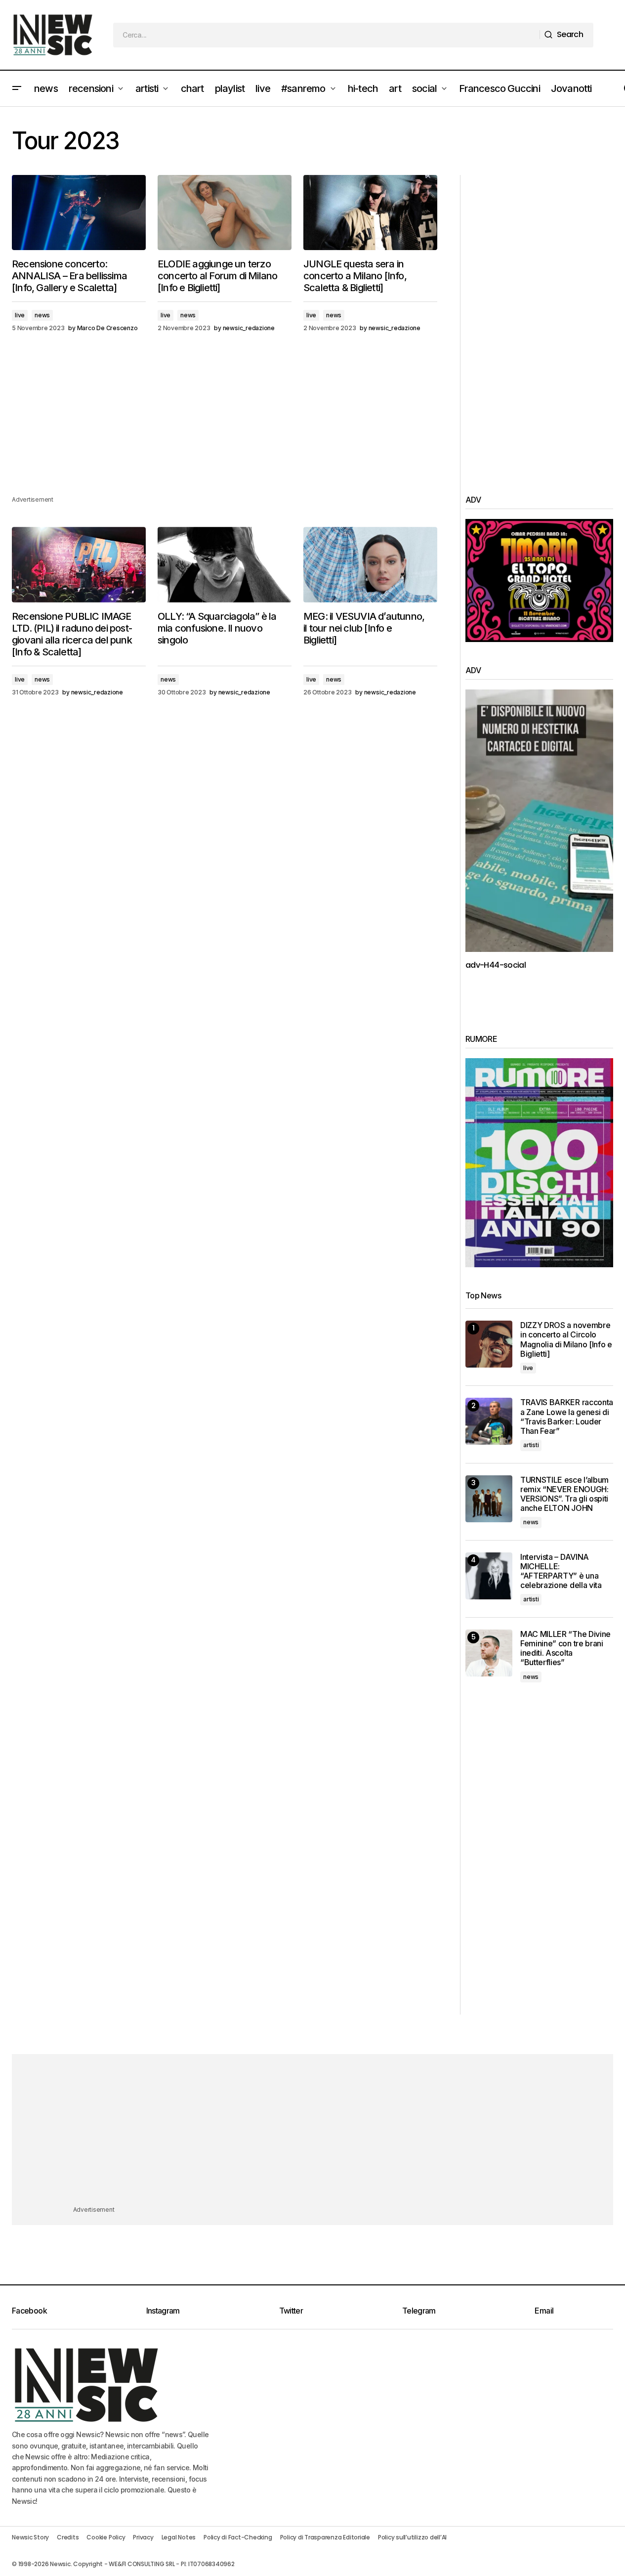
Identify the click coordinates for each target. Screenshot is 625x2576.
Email (544, 2311)
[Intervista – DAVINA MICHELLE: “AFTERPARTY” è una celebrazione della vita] (489, 1576)
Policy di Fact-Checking (238, 2537)
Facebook (29, 2311)
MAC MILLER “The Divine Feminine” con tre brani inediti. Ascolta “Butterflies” (565, 1649)
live (20, 315)
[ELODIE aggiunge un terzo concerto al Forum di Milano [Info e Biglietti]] (225, 213)
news (42, 315)
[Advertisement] (225, 425)
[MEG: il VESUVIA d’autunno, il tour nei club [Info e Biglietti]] (370, 564)
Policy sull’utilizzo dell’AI (412, 2537)
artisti (531, 1445)
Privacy (143, 2537)
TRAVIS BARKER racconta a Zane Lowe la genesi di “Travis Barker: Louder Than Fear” (567, 1417)
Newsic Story (30, 2537)
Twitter (291, 2311)
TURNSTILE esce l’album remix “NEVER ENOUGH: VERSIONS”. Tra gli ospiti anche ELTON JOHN (564, 1494)
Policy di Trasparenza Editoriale (325, 2537)
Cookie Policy (106, 2537)
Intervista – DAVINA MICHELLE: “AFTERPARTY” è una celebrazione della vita (561, 1571)
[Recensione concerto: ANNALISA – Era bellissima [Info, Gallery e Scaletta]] (79, 213)
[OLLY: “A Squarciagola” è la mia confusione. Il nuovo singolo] (225, 564)
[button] (17, 88)
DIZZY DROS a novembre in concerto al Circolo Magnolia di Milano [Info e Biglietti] (566, 1340)
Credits (68, 2537)
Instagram (163, 2311)
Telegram (419, 2311)
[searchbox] (327, 35)
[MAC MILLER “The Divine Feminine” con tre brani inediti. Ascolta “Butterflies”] (489, 1653)
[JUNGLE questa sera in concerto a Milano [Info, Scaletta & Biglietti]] (370, 213)
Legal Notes (179, 2537)
